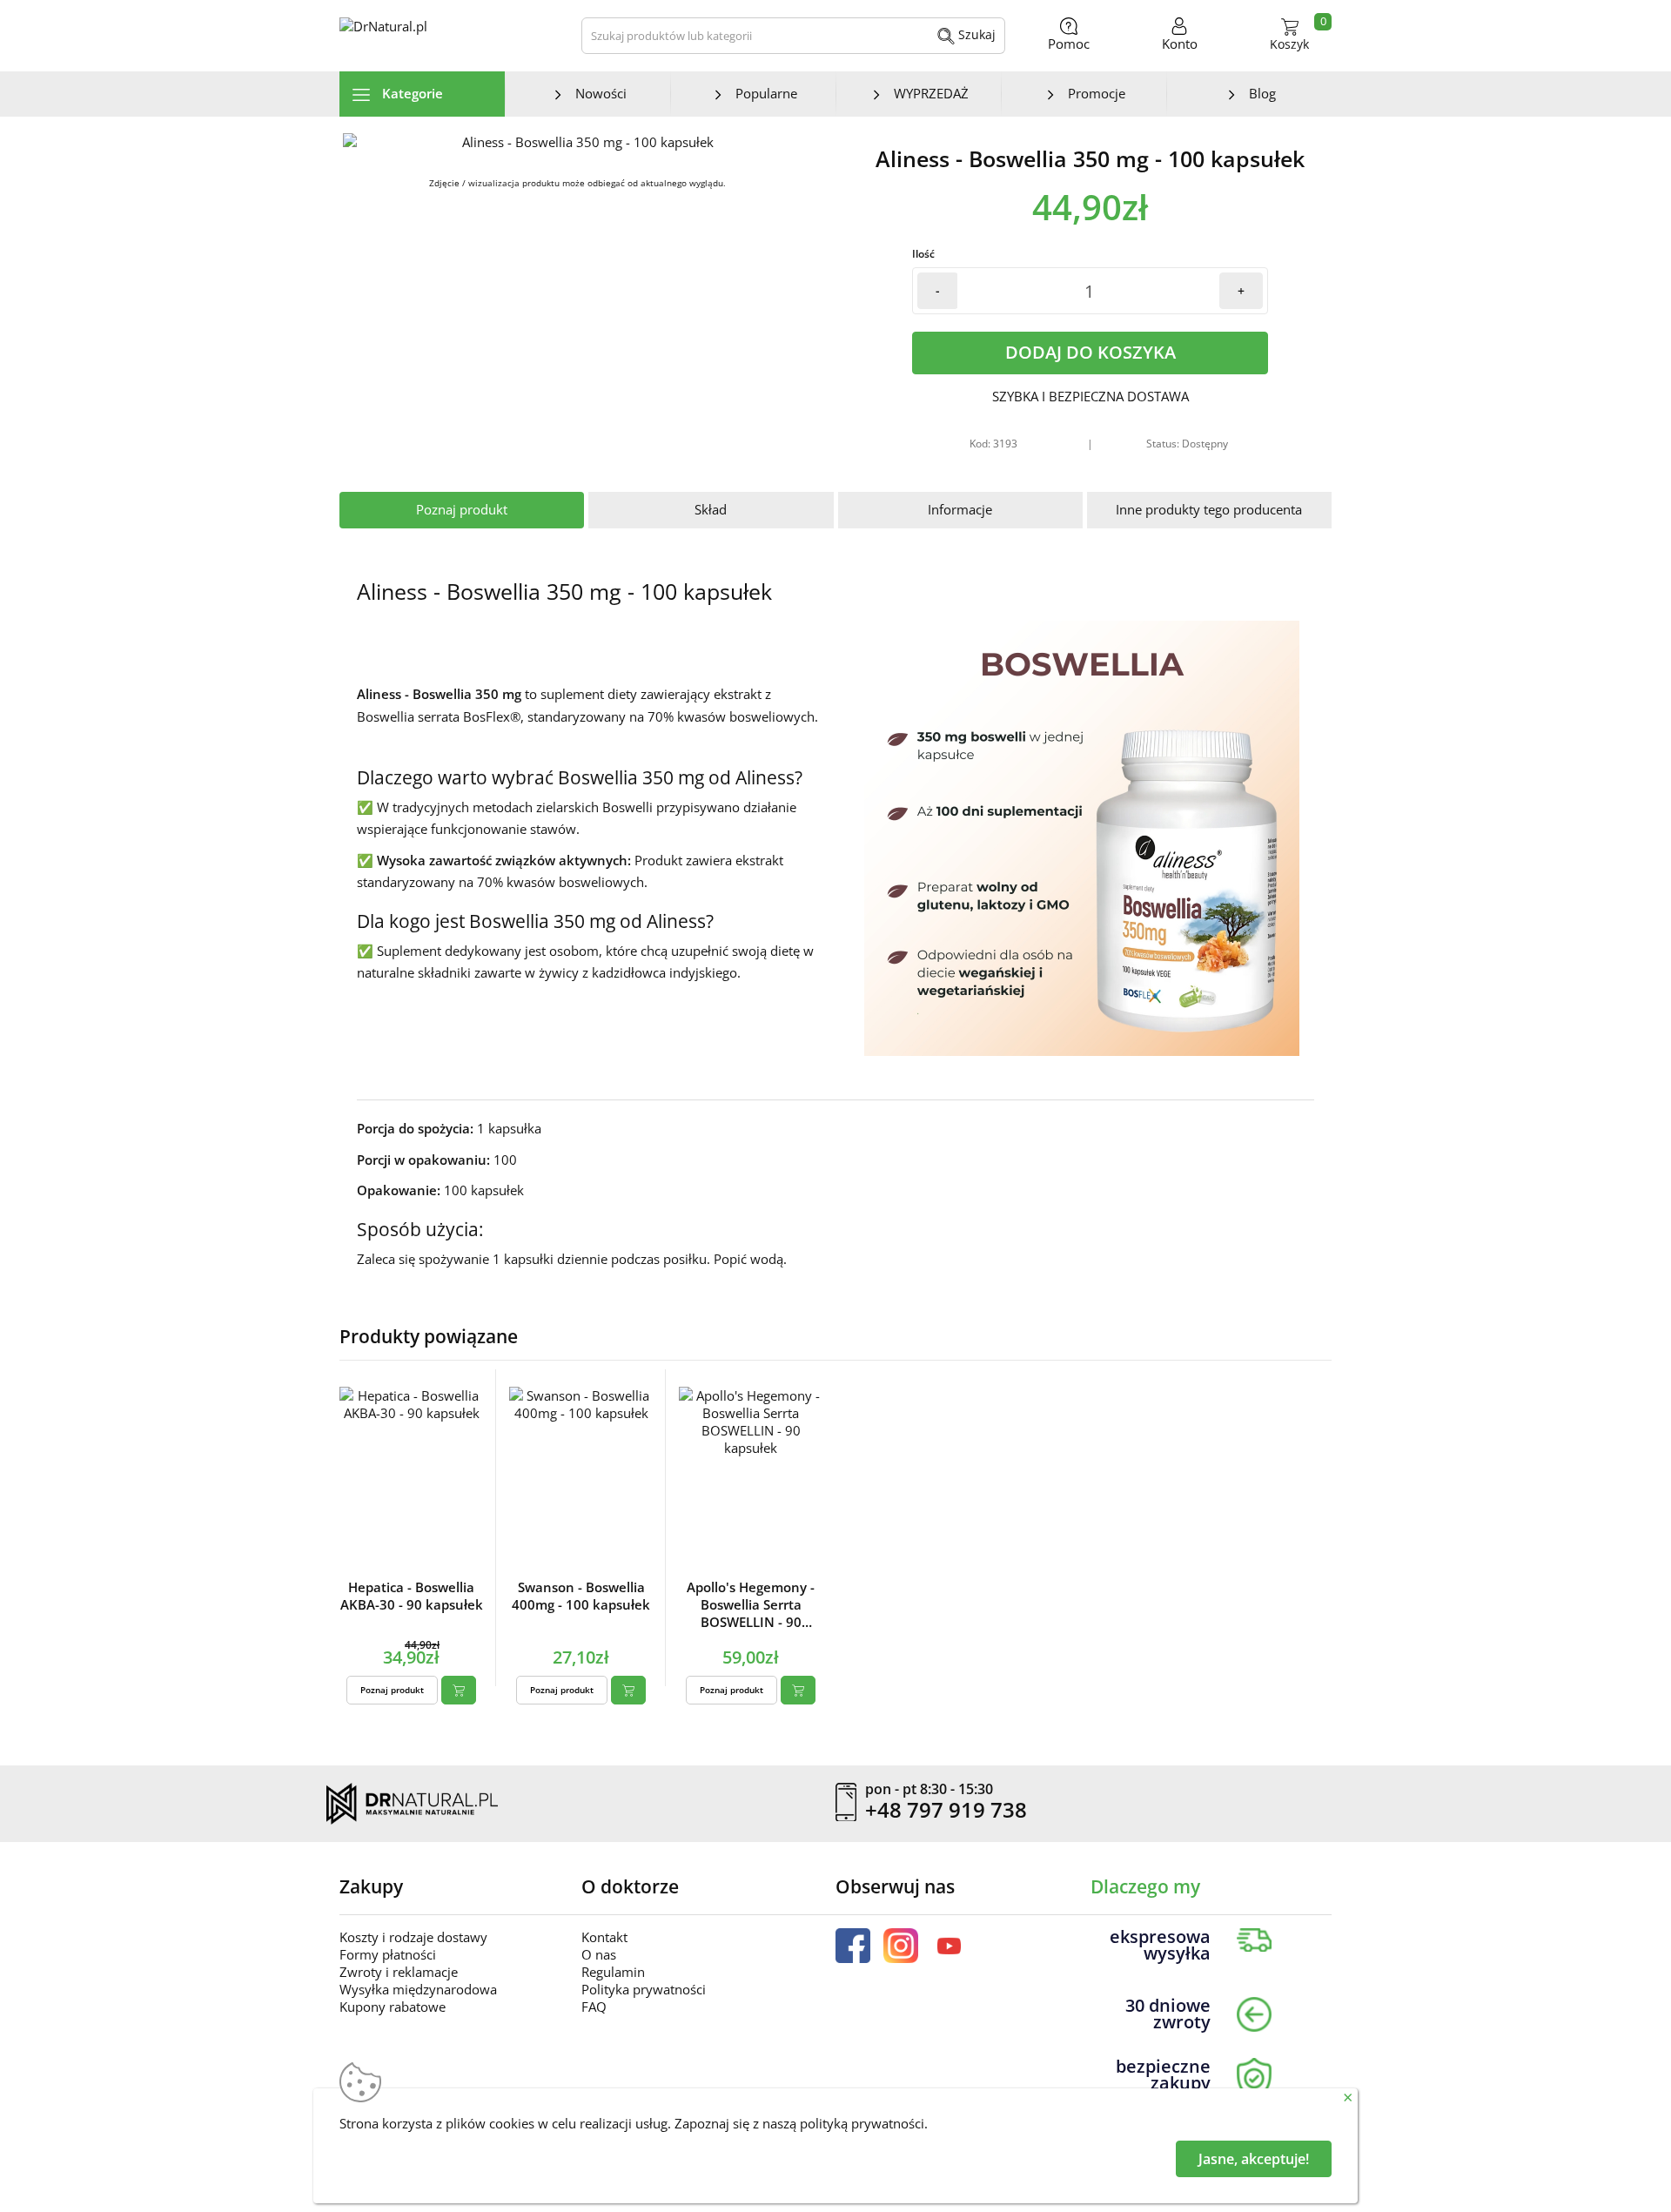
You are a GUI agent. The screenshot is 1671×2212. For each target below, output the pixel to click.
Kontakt (604, 1937)
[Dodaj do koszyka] (459, 1690)
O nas (599, 1954)
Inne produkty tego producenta (1209, 509)
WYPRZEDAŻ (931, 93)
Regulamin (613, 1972)
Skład (711, 509)
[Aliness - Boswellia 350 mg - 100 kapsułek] (581, 142)
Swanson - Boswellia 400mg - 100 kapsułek (581, 1596)
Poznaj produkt (462, 509)
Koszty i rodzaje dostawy (413, 1937)
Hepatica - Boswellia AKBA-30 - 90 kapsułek (412, 1596)
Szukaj (975, 34)
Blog (1262, 93)
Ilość (923, 254)
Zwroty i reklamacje (399, 1972)
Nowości (601, 93)
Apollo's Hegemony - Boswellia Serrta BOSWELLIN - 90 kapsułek (751, 1604)
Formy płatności (388, 1954)
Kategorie (411, 93)
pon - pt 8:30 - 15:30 (929, 1790)
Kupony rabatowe (393, 2007)
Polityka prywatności (644, 1989)
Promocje (1097, 93)
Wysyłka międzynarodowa (418, 1989)
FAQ (594, 2007)
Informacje (960, 509)
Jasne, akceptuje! (1254, 2159)
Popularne (766, 93)
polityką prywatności (862, 2123)
